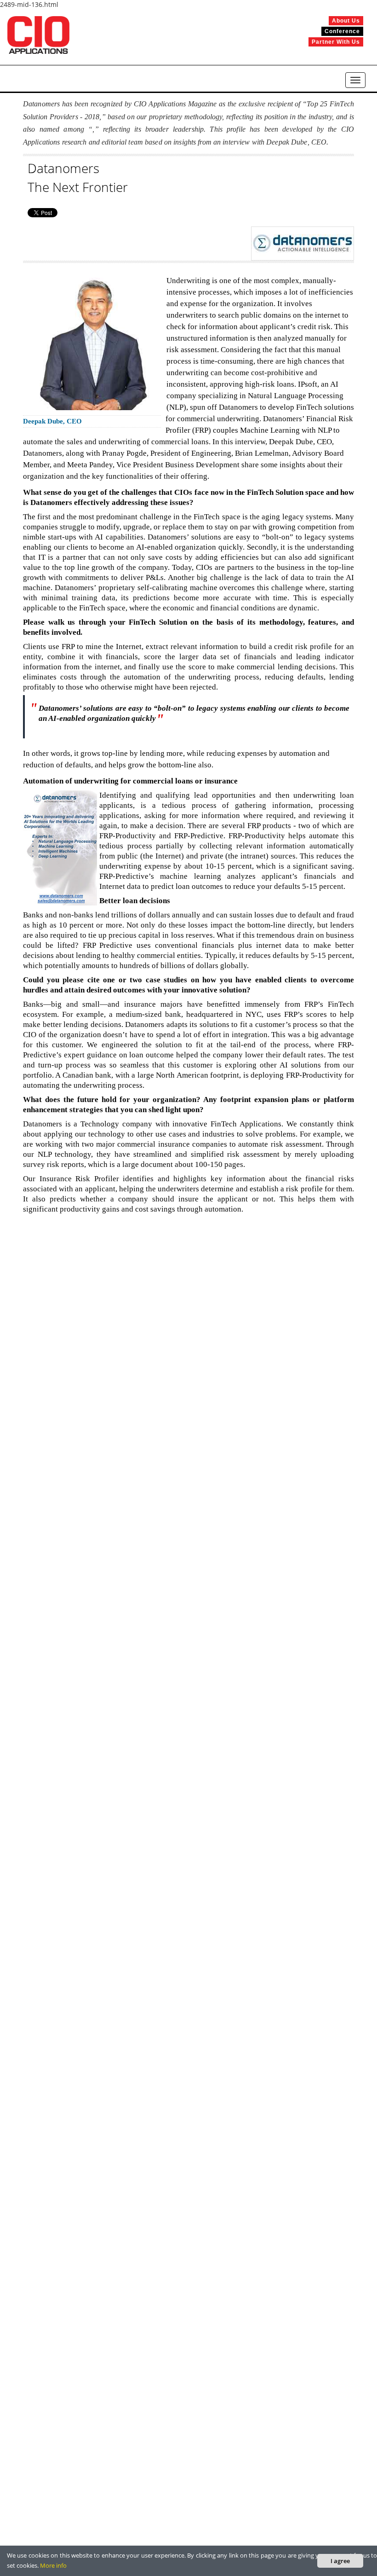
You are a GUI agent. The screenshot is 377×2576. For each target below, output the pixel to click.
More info (53, 2565)
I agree (340, 2561)
